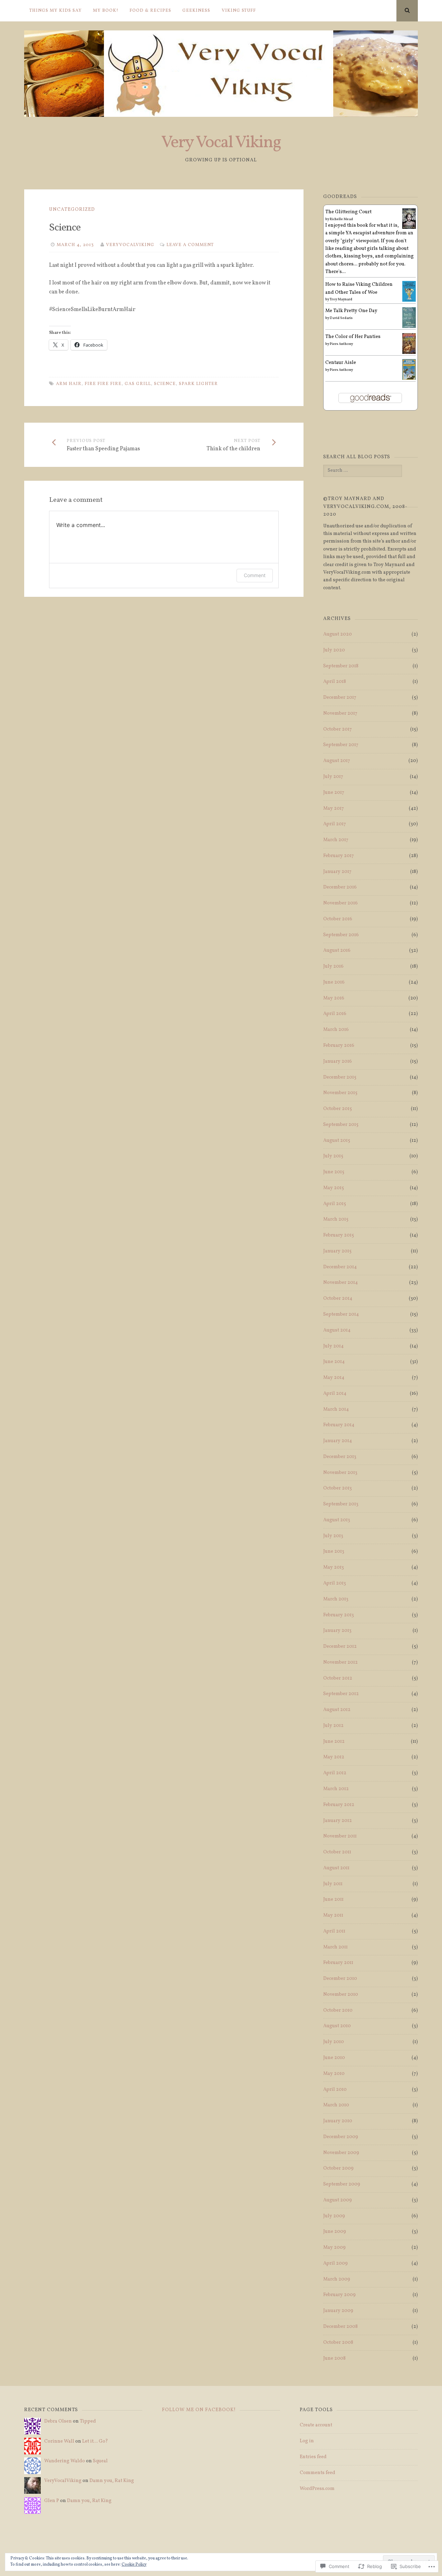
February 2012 (339, 1805)
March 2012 (336, 1789)
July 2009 (334, 2216)
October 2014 (338, 1299)
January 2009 (338, 2311)
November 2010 (341, 1995)
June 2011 (333, 1900)
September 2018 (341, 666)
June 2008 (334, 2358)
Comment (255, 575)
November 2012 (340, 1662)
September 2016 (341, 935)
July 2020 (334, 650)
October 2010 (338, 2010)
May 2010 (334, 2074)
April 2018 (335, 682)
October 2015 (338, 1109)
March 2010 (336, 2105)
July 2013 (333, 1536)
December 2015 (340, 1077)
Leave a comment (190, 245)
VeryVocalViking (130, 245)
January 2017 (337, 872)
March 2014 (336, 1409)
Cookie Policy (134, 2565)
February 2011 (338, 1963)
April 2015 (335, 1204)
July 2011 (333, 1884)
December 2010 (340, 1979)
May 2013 (334, 1567)
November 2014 (340, 1283)
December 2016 (340, 887)
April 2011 (334, 1931)
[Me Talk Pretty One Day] (409, 327)
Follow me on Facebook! (199, 2410)
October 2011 (337, 1852)
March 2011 (335, 1947)
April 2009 (335, 2263)
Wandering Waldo (65, 2461)
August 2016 (337, 951)
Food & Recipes (150, 11)
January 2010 (338, 2121)
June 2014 (334, 1362)
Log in (307, 2441)
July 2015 (333, 1156)
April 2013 (335, 1583)
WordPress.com (317, 2489)
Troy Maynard (341, 299)
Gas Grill (138, 384)
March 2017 (336, 840)
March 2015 (336, 1219)
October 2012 (338, 1678)
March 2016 (336, 1030)
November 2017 (340, 713)
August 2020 (338, 634)
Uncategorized (72, 210)
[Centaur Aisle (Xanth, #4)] (409, 379)
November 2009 (341, 2153)
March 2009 (337, 2279)
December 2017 (340, 698)
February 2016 (339, 1046)
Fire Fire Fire (103, 384)
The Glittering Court (348, 212)
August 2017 (337, 761)
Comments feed (318, 2473)
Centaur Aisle (341, 363)
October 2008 (338, 2343)
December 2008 (340, 2327)
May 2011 (333, 1915)
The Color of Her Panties (353, 337)
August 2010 (337, 2026)
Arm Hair (69, 384)
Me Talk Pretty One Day (351, 311)
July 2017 (333, 777)
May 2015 (334, 1188)
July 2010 (334, 2042)
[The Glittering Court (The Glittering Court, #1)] (409, 228)
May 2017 (334, 808)
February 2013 (339, 1615)
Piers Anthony (341, 344)
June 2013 (334, 1552)
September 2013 (341, 1504)
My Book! (106, 11)
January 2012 (338, 1821)
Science (165, 384)
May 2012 (334, 1757)
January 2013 (337, 1631)
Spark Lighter (198, 384)
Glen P (52, 2501)
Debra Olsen (58, 2421)
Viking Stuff (239, 11)
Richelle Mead (341, 219)
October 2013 (338, 1488)
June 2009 (335, 2232)
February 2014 (339, 1425)
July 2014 (333, 1346)
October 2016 (338, 919)
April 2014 (335, 1394)
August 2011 (336, 1868)
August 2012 (337, 1710)
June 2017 (334, 793)
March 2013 (336, 1599)
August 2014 (337, 1330)
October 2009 (338, 2168)
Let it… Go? (95, 2441)
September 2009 (342, 2184)
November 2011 (340, 1836)
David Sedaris (341, 318)
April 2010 (335, 2090)
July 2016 (333, 966)
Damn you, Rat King (112, 2481)
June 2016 (334, 982)
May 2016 (334, 998)
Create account (316, 2425)
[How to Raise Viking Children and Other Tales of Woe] (409, 301)
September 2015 (341, 1125)
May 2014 (334, 1378)
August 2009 (338, 2200)
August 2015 (337, 1141)
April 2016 (335, 1014)
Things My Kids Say (56, 11)
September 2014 (341, 1314)
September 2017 (341, 745)
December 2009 (341, 2137)
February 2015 (339, 1235)
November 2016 (340, 903)
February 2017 (339, 856)
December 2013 (340, 1457)
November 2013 (340, 1473)
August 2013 (337, 1520)
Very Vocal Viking (221, 143)
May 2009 (334, 2248)
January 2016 (338, 1061)
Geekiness (196, 11)
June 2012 (334, 1742)
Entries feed (313, 2457)
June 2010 (334, 2058)
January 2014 (338, 1441)
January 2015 (337, 1251)
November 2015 (340, 1093)
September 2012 (341, 1694)
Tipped (88, 2421)
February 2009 (339, 2295)
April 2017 (335, 824)
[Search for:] (362, 471)
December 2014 (340, 1267)
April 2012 (335, 1773)
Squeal (100, 2461)
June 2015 (334, 1172)
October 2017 (338, 729)
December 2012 (340, 1647)
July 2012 (333, 1726)
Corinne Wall (59, 2441)
